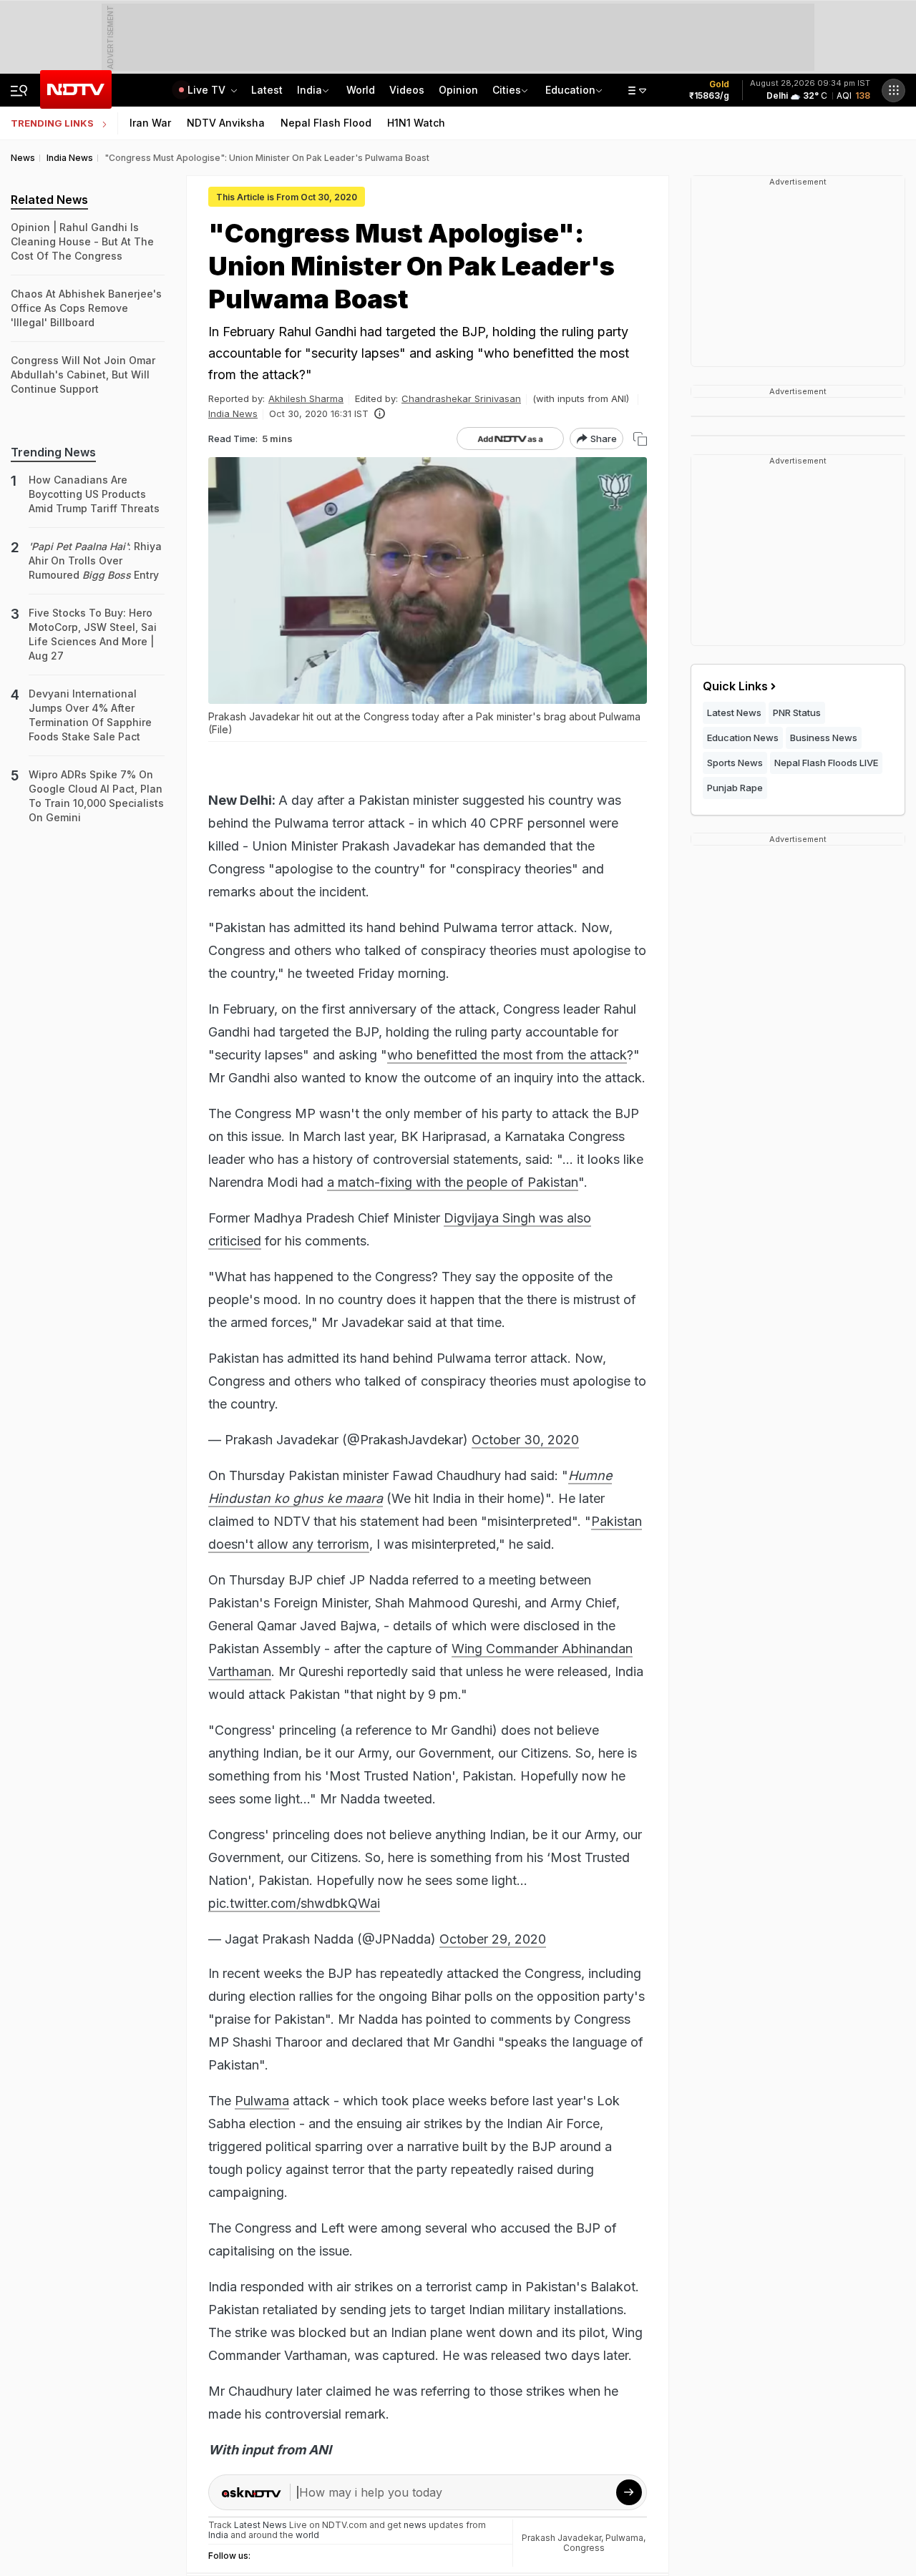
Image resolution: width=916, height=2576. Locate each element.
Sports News (735, 763)
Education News (743, 738)
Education (570, 90)
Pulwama (262, 2101)
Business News (824, 738)
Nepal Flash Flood (326, 123)
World (361, 90)
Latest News (734, 712)
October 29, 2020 (493, 1939)
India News (233, 413)
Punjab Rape (735, 788)
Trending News (53, 452)
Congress (584, 2548)
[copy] (640, 439)
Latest (267, 90)
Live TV (208, 90)
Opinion (458, 90)
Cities (507, 90)
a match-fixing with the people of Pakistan (453, 1182)
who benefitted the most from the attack (507, 1055)
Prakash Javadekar (561, 2538)
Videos (407, 90)
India (310, 90)
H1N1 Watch (416, 123)
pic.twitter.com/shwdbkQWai (294, 1903)
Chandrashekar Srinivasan (461, 398)
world (307, 2535)
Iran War (150, 123)
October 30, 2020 (525, 1440)
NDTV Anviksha (226, 123)
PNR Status (797, 712)
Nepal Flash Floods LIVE (826, 763)
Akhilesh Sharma (306, 398)
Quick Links (735, 686)
